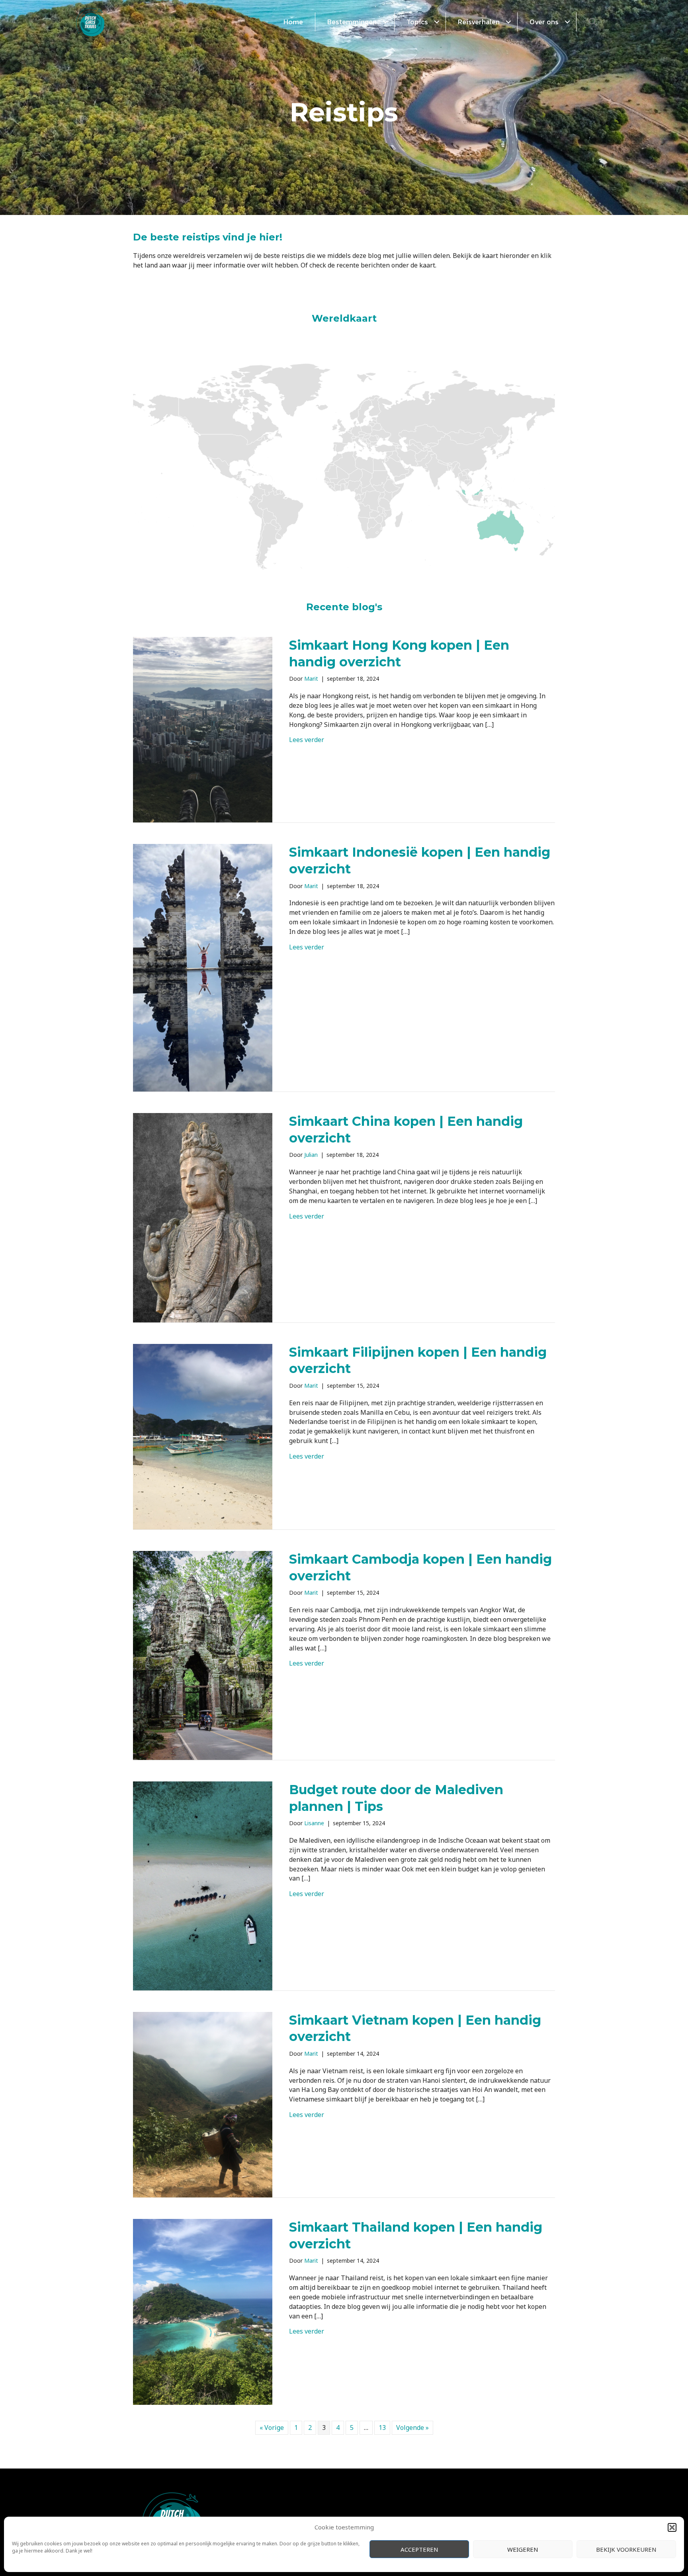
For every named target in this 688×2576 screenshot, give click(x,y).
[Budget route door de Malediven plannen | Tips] (203, 1885)
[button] (672, 2527)
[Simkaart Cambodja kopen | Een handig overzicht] (203, 1655)
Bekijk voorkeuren (626, 2549)
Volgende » (412, 2428)
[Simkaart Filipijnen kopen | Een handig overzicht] (203, 1436)
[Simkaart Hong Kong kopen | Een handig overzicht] (203, 729)
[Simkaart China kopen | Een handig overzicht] (203, 1217)
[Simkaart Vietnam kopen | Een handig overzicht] (203, 2104)
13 (382, 2428)
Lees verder (307, 740)
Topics (417, 22)
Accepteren (419, 2549)
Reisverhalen (479, 22)
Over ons (544, 22)
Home (293, 22)
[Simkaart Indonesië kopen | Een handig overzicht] (203, 967)
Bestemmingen (352, 22)
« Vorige (272, 2428)
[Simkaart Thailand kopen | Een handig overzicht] (203, 2311)
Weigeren (523, 2549)
